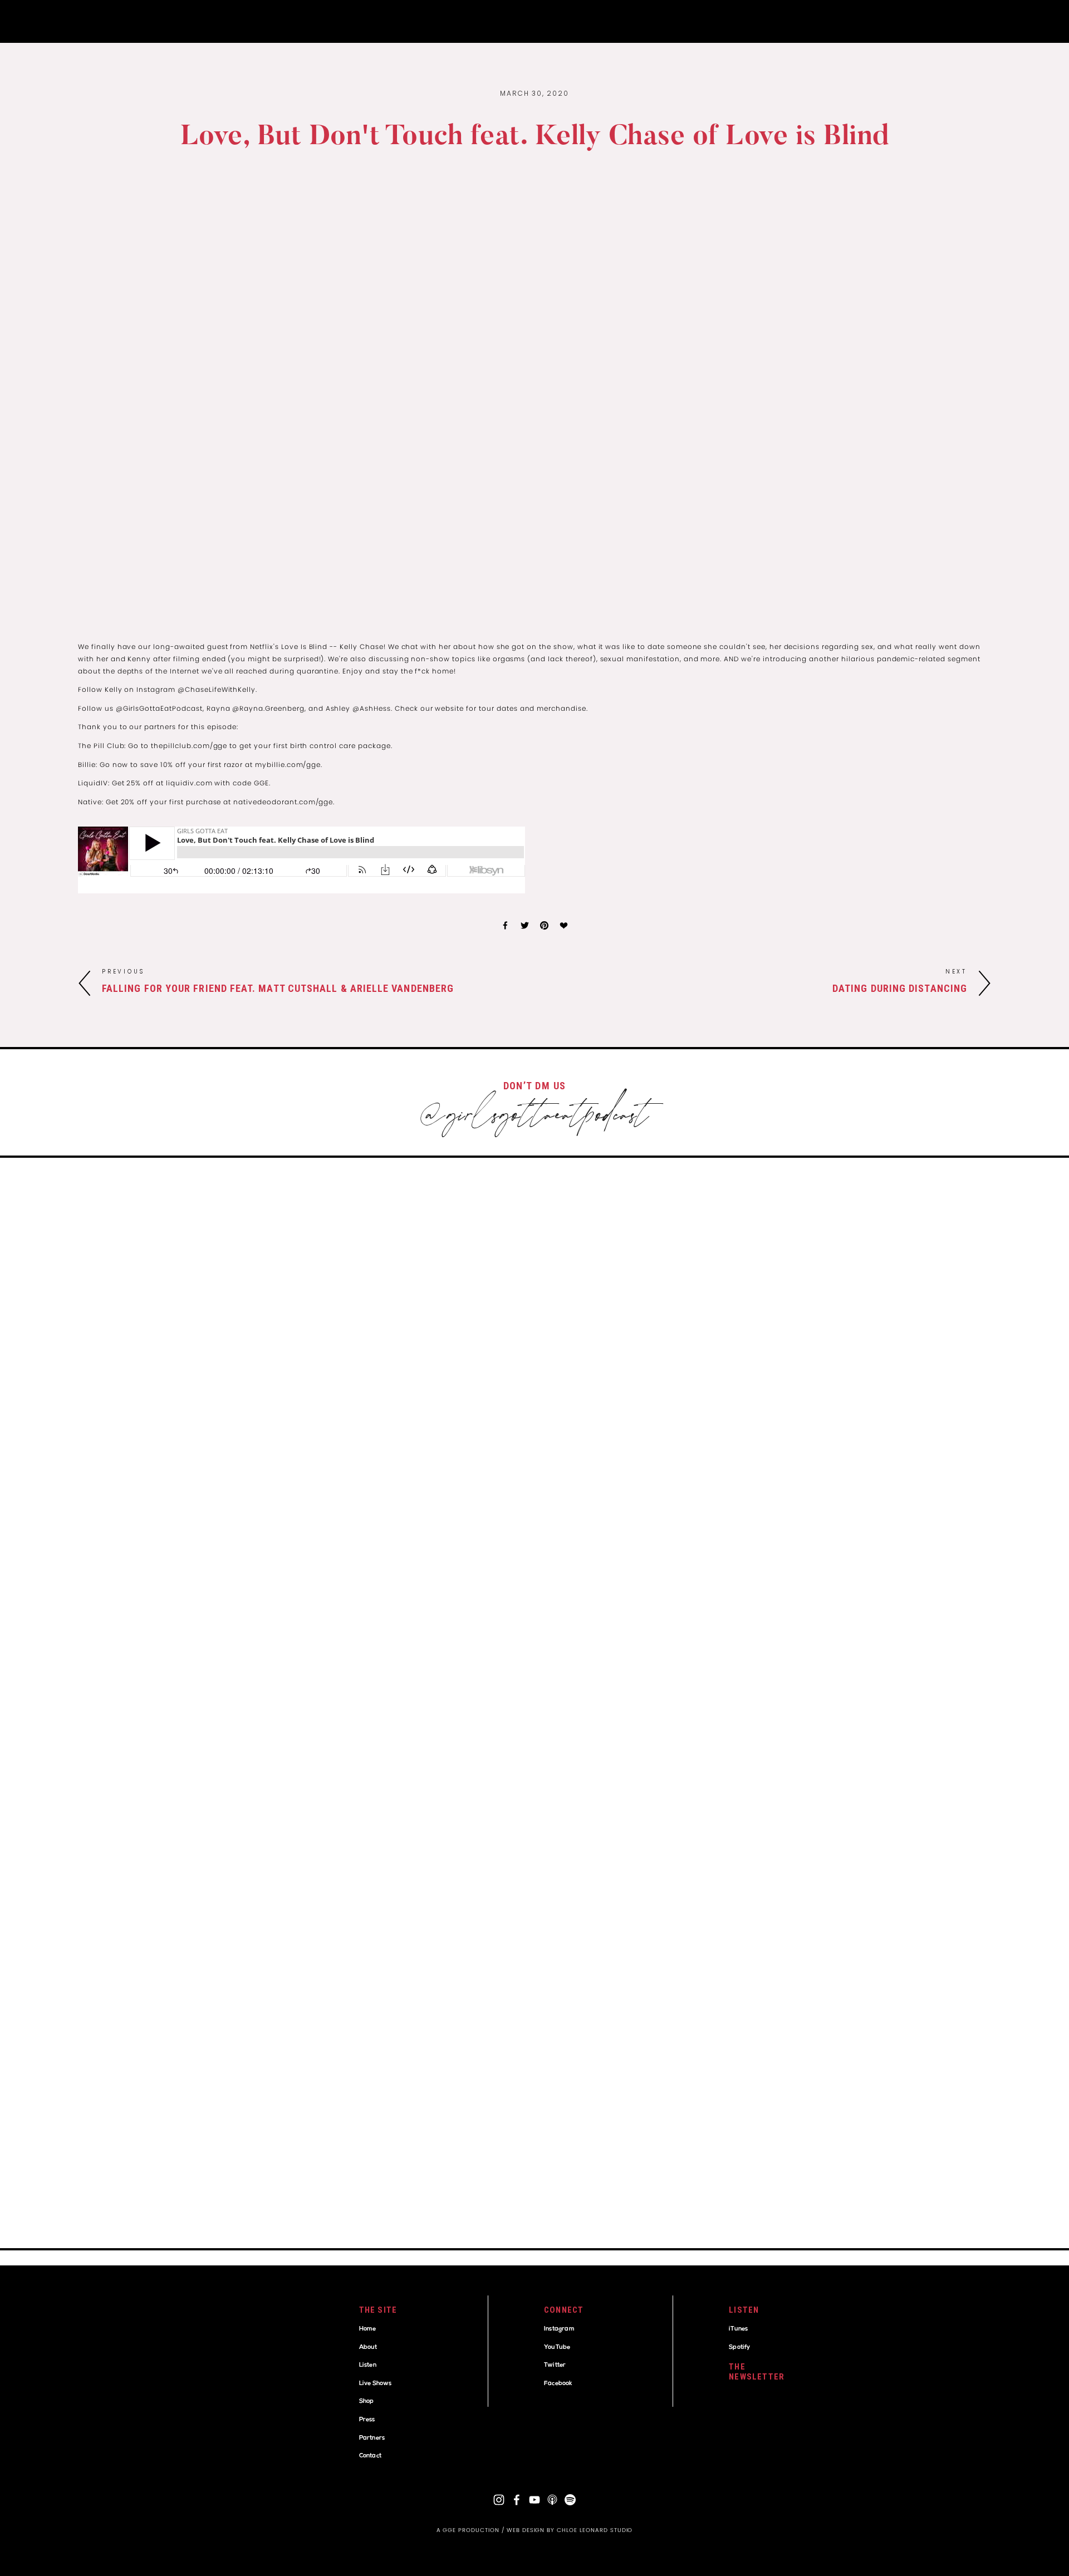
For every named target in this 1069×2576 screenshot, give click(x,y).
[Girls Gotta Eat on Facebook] (517, 2500)
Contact (370, 2456)
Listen (368, 2365)
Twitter (555, 2365)
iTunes (738, 2329)
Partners (372, 2438)
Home (368, 2329)
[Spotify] (570, 2500)
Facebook (558, 2384)
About (368, 2348)
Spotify (739, 2348)
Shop (367, 2402)
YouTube (557, 2348)
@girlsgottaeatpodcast (534, 1118)
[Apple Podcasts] (552, 2500)
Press (367, 2420)
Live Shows (376, 2384)
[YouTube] (534, 2500)
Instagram (559, 2329)
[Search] (83, 21)
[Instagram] (499, 2500)
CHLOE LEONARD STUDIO (595, 2530)
